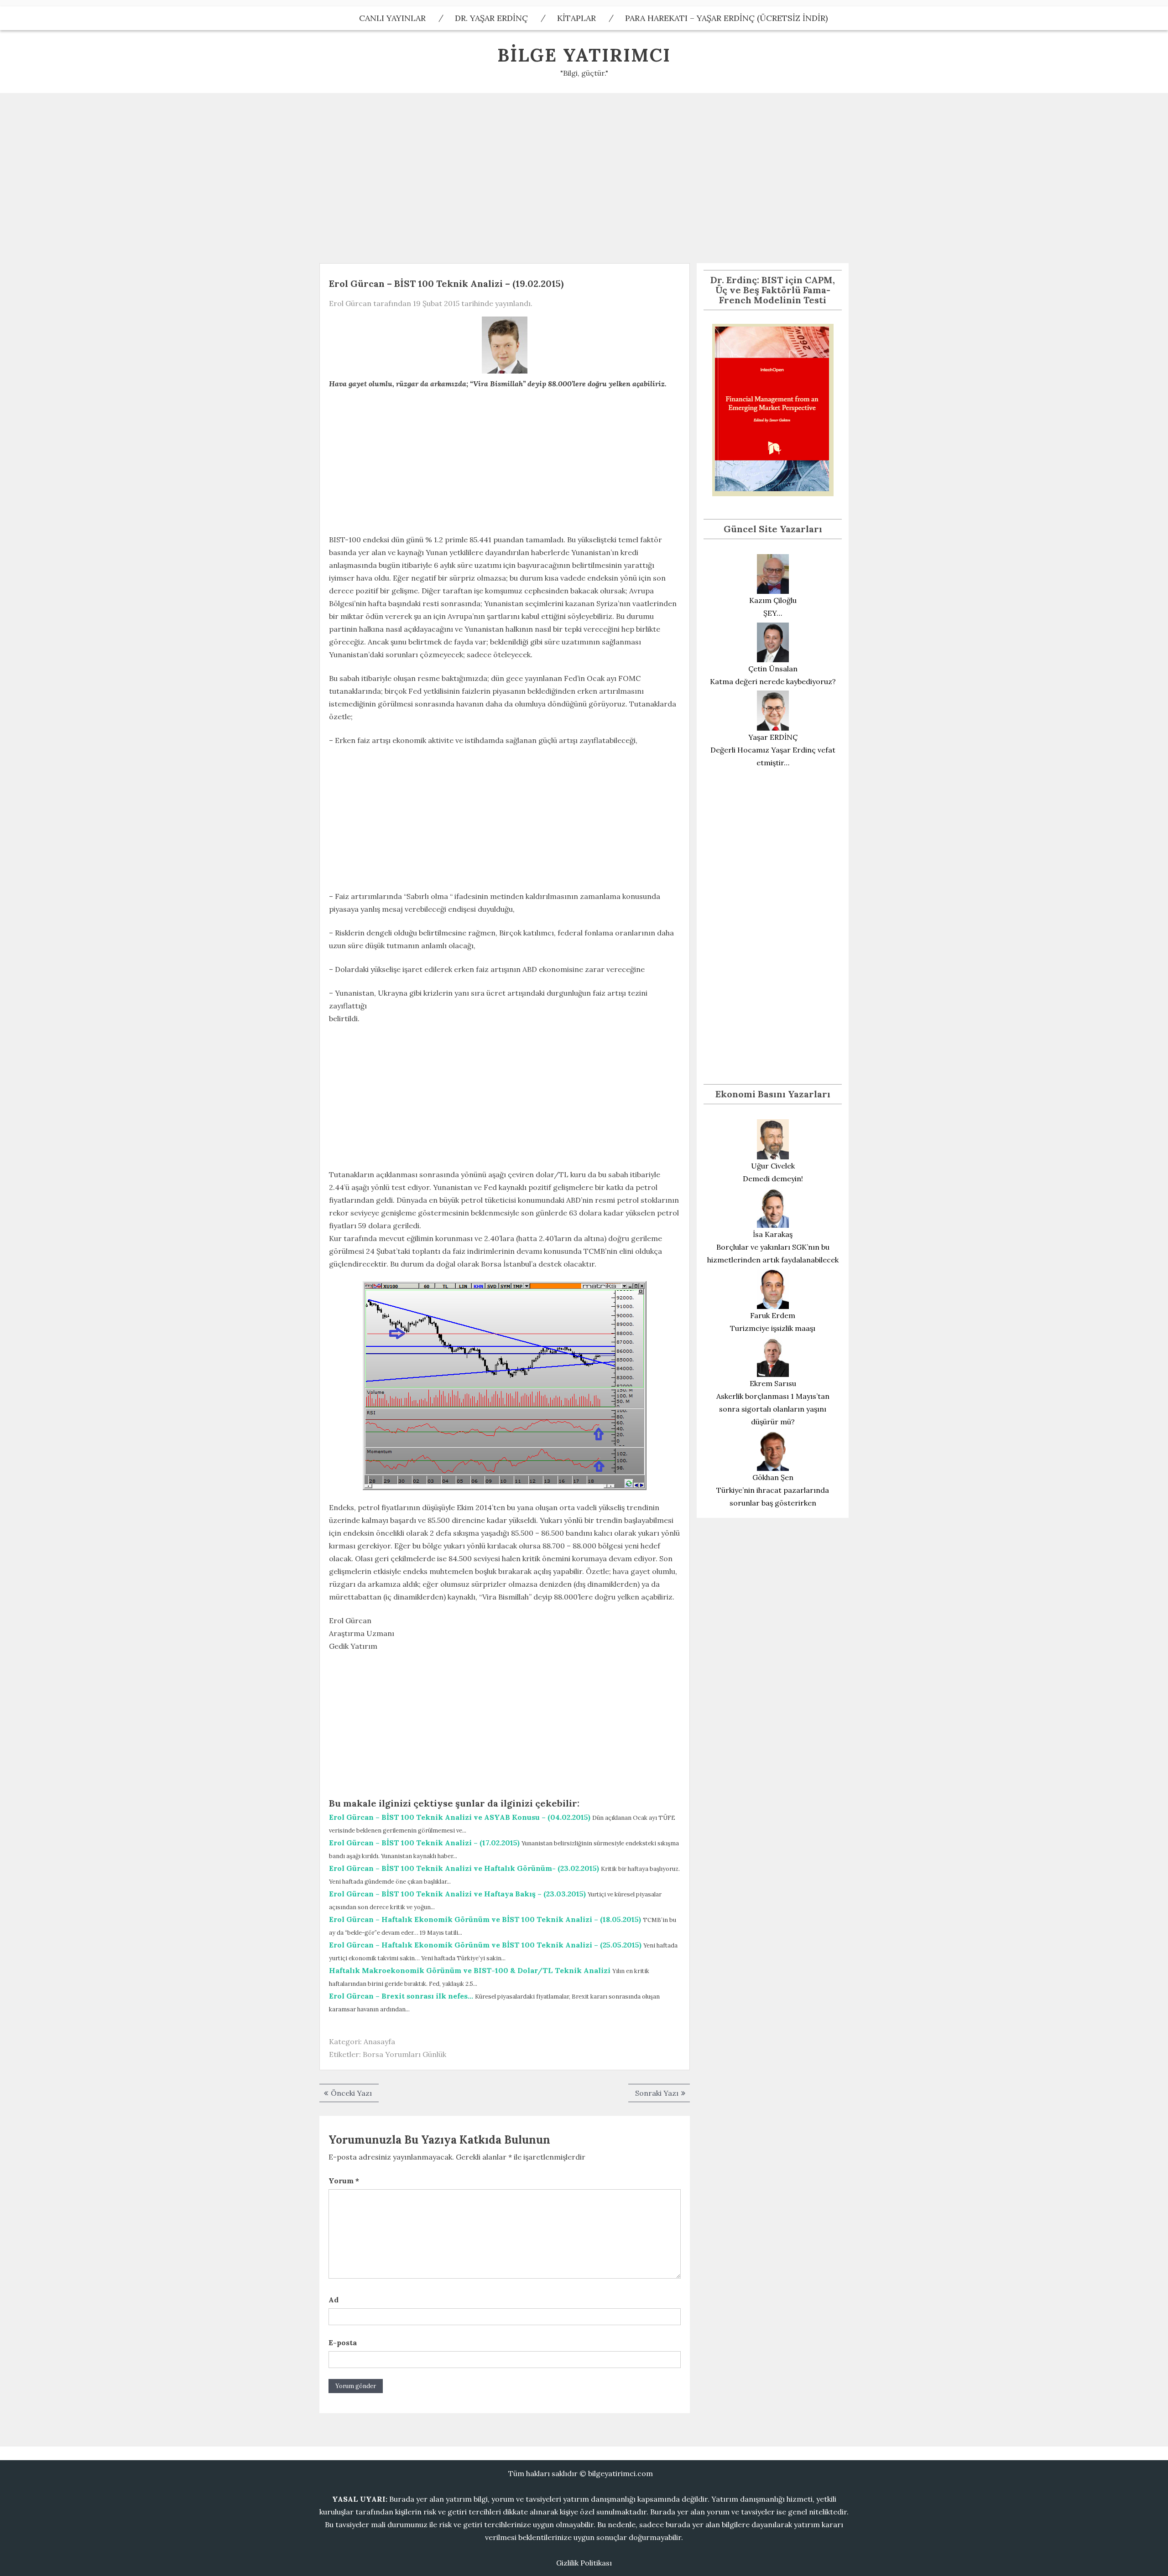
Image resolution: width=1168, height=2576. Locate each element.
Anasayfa (379, 2041)
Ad (334, 2300)
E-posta (343, 2342)
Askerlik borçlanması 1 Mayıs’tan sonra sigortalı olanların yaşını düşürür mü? (773, 1409)
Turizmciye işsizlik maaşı (773, 1328)
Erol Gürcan (350, 303)
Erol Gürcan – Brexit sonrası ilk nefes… (401, 1996)
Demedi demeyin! (773, 1179)
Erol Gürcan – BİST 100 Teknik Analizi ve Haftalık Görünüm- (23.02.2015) (464, 1868)
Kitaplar (576, 18)
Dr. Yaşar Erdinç (491, 18)
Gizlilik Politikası (584, 2563)
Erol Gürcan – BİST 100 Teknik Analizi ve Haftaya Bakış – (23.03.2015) (457, 1894)
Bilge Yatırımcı (584, 55)
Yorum (344, 2181)
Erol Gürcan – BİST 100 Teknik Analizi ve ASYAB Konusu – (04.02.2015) (460, 1817)
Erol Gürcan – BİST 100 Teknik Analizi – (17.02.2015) (424, 1843)
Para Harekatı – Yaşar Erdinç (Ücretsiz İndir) (726, 18)
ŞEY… (773, 613)
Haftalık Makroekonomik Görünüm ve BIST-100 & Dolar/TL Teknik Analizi (470, 1970)
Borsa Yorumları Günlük (404, 2054)
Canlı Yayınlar (392, 18)
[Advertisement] (584, 175)
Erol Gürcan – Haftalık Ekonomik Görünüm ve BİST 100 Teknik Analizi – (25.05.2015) (485, 1945)
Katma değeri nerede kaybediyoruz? (773, 681)
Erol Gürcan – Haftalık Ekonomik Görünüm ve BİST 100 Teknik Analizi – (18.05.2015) (485, 1919)
